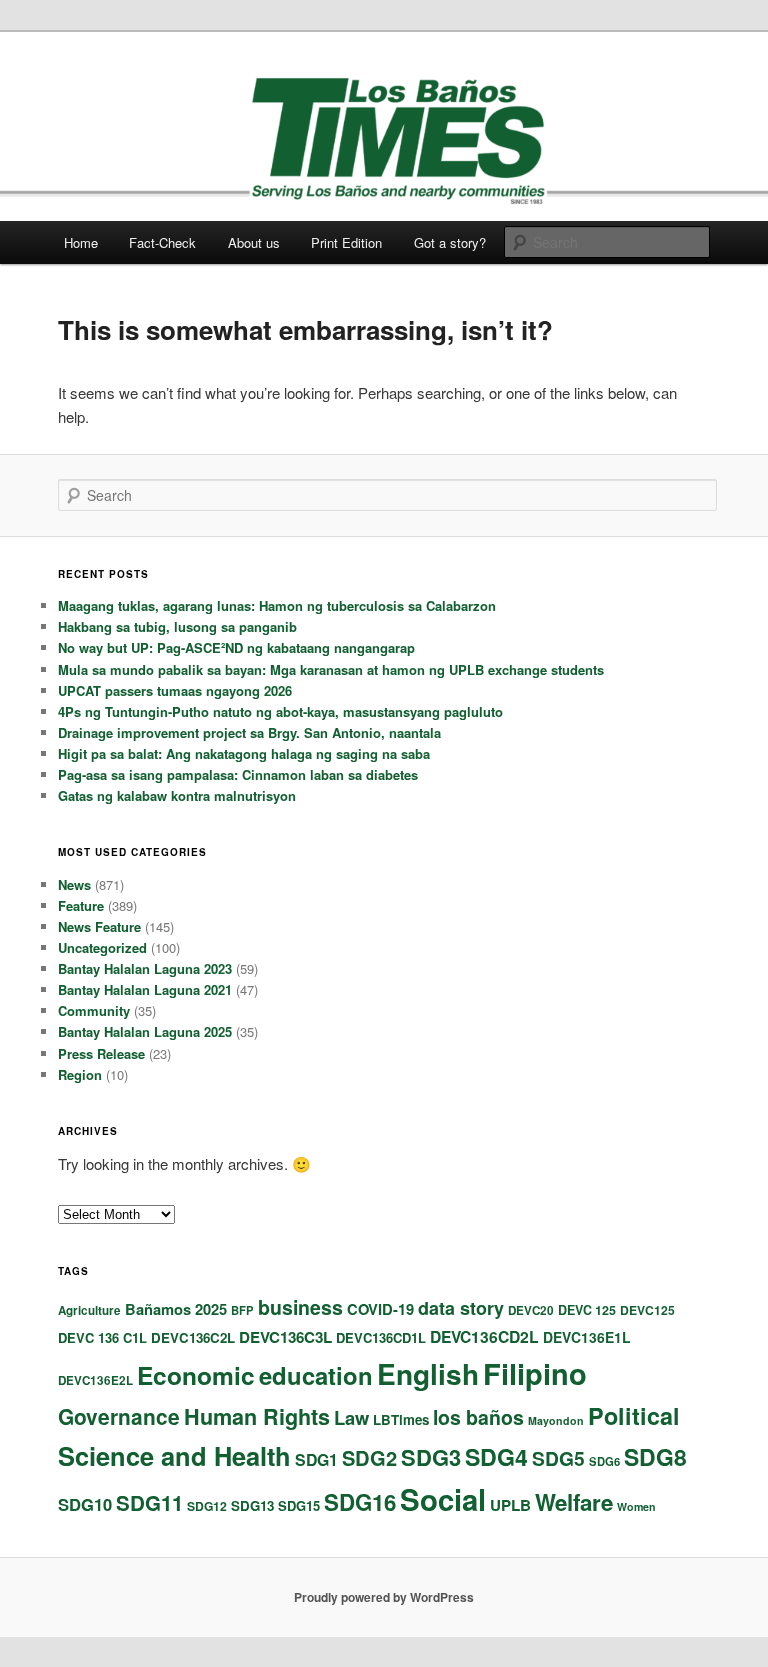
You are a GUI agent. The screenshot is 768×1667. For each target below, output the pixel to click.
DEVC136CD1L (381, 1337)
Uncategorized (102, 947)
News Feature (99, 926)
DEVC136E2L (95, 1380)
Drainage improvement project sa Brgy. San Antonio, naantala (249, 732)
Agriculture (89, 1310)
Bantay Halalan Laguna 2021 (145, 989)
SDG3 (431, 1457)
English (428, 1373)
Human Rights (257, 1416)
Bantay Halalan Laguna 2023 (145, 968)
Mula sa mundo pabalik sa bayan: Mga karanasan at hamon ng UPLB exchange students (331, 669)
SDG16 (360, 1502)
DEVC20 (531, 1310)
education (316, 1375)
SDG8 (655, 1456)
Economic (196, 1375)
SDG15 (299, 1505)
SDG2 (369, 1457)
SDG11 (149, 1502)
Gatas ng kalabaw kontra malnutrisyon (177, 795)
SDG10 (85, 1504)
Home (81, 242)
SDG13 (252, 1505)
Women (636, 1506)
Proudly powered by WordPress (384, 1597)
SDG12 (207, 1506)
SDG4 (496, 1456)
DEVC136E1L (587, 1337)
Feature (81, 905)
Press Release (101, 1053)
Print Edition (346, 242)
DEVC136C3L (285, 1337)
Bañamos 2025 (176, 1309)
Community (94, 1010)
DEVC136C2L (193, 1337)
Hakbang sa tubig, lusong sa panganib (177, 626)
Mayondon (556, 1420)
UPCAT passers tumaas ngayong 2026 (175, 690)
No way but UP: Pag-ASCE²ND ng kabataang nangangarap (236, 647)
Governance (119, 1416)
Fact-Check (162, 242)
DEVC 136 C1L (102, 1337)
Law (351, 1417)
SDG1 (316, 1459)
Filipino (535, 1373)
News (74, 884)
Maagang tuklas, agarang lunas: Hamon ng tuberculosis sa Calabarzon (277, 605)
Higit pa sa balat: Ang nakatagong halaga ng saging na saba (244, 753)
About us (254, 242)
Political (634, 1415)
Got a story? (450, 242)
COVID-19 (380, 1309)
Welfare (574, 1502)
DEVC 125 (587, 1310)
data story (461, 1308)
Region (80, 1074)
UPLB (510, 1505)
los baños (478, 1417)
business (300, 1307)
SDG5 (558, 1458)
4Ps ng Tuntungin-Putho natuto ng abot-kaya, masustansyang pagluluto (280, 711)
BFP (242, 1310)
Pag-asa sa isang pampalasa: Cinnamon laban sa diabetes (238, 774)
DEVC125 (647, 1310)
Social (443, 1499)
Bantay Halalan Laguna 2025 (145, 1031)
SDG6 (604, 1461)
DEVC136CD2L (484, 1336)
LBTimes (401, 1419)
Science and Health (174, 1455)
